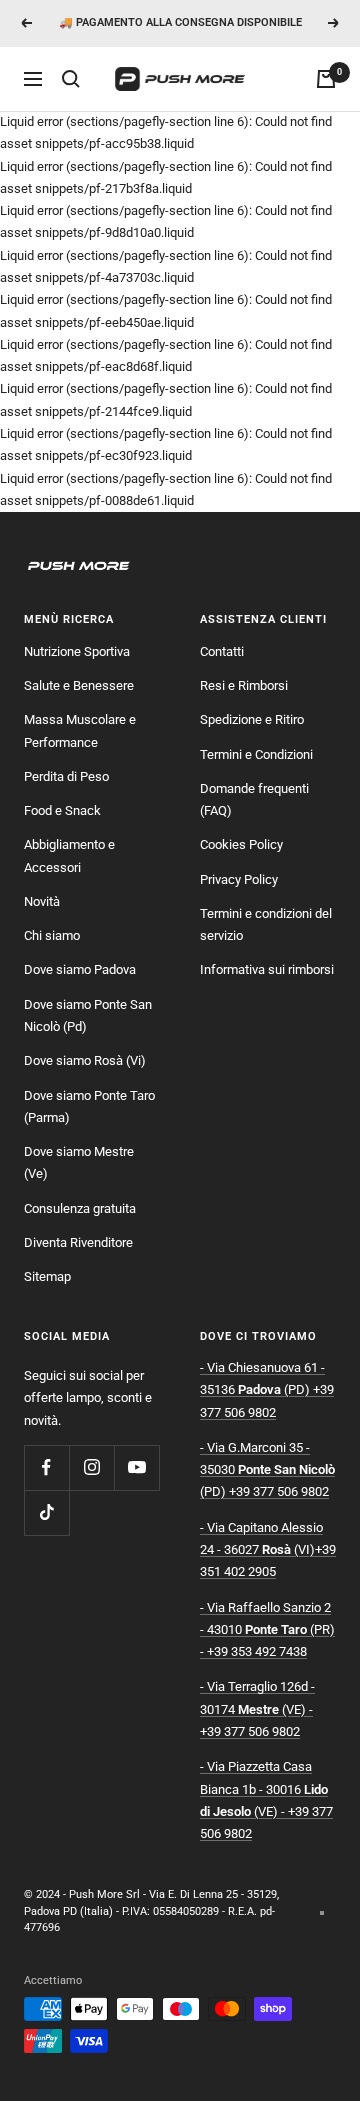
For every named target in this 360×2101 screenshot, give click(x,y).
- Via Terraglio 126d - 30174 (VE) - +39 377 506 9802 (257, 1709)
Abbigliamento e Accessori (69, 855)
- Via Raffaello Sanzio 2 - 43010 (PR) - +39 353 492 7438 (267, 1630)
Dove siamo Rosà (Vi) (85, 1060)
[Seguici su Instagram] (91, 1467)
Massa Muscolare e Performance (80, 730)
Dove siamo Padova (80, 969)
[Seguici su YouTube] (136, 1467)
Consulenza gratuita (80, 1208)
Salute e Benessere (79, 685)
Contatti (222, 651)
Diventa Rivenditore (78, 1242)
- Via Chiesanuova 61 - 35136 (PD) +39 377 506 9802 (267, 1390)
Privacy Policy (239, 879)
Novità (42, 901)
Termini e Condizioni (256, 754)
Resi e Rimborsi (244, 685)
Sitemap (47, 1276)
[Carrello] (326, 79)
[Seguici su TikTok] (46, 1512)
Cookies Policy (241, 844)
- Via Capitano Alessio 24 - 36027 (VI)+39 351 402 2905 (268, 1550)
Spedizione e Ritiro (252, 719)
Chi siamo (52, 935)
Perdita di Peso (66, 776)
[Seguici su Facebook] (46, 1467)
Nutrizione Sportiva (77, 651)
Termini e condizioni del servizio (266, 924)
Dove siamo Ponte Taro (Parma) (89, 1106)
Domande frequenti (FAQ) (254, 799)
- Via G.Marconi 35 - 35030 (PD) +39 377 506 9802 (267, 1470)
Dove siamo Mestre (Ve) (79, 1162)
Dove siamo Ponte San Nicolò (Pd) (88, 1015)
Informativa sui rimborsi (267, 969)
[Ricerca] (71, 79)
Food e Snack (62, 810)
